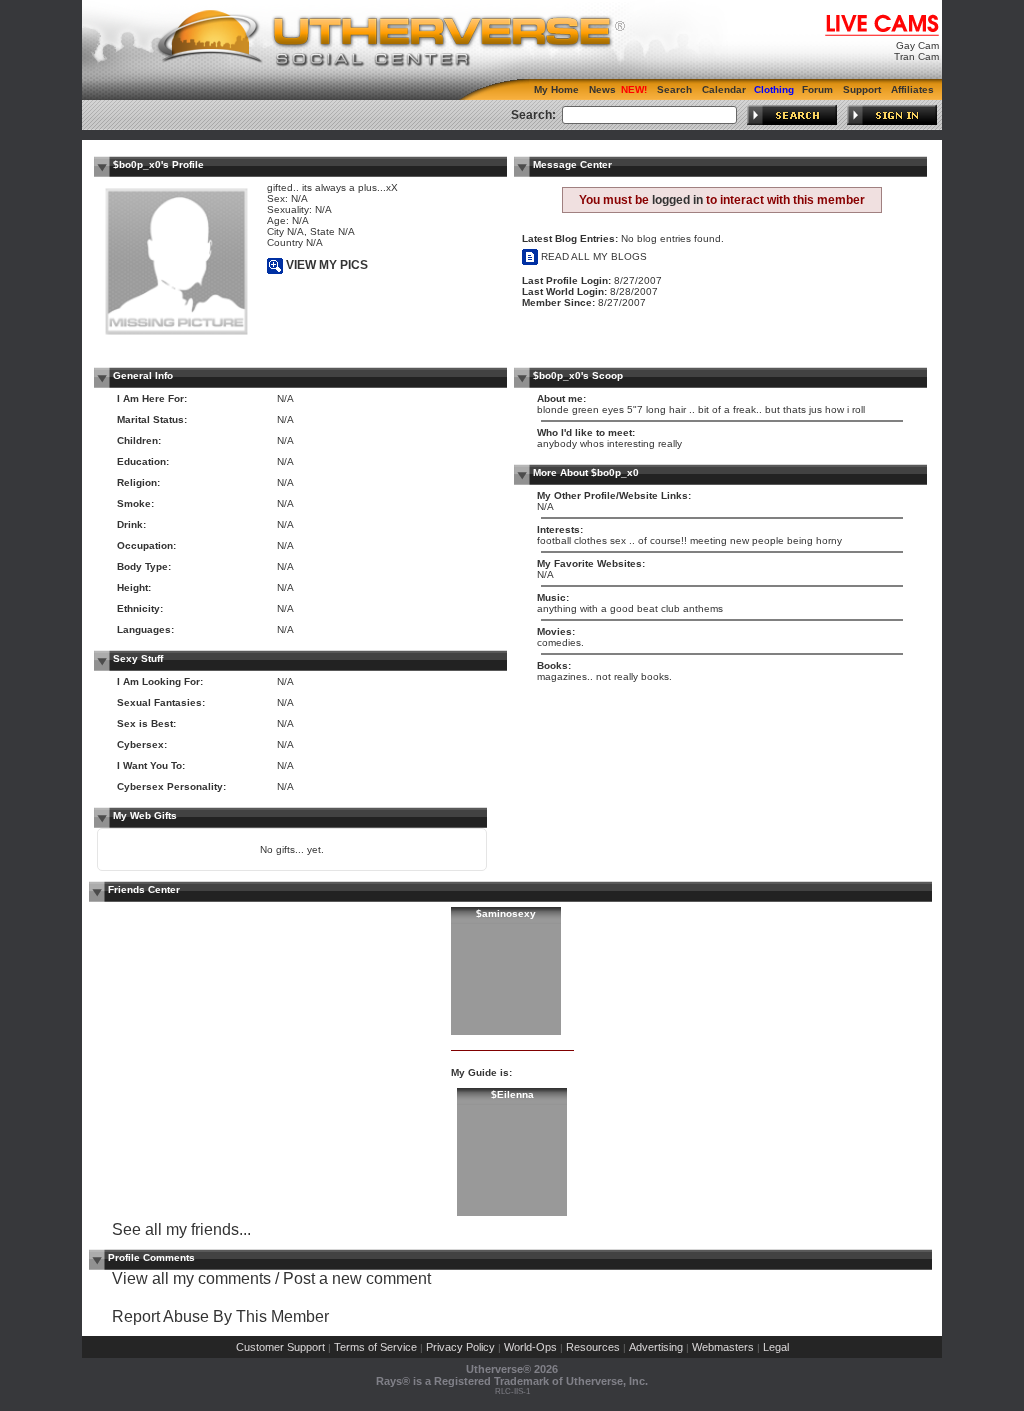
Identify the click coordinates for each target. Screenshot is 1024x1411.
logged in (677, 200)
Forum (817, 89)
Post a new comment (357, 1278)
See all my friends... (181, 1229)
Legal (776, 1347)
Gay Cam (917, 45)
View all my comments (191, 1278)
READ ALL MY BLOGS (592, 256)
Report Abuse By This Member (220, 1316)
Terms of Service (375, 1347)
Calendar (724, 89)
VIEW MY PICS (325, 265)
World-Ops (530, 1347)
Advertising (656, 1347)
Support (862, 89)
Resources (593, 1347)
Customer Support (280, 1347)
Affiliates (912, 89)
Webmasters (723, 1347)
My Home (556, 89)
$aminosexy (506, 913)
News (602, 89)
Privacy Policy (460, 1347)
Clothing (774, 89)
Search (674, 89)
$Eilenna (512, 1094)
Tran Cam (916, 56)
